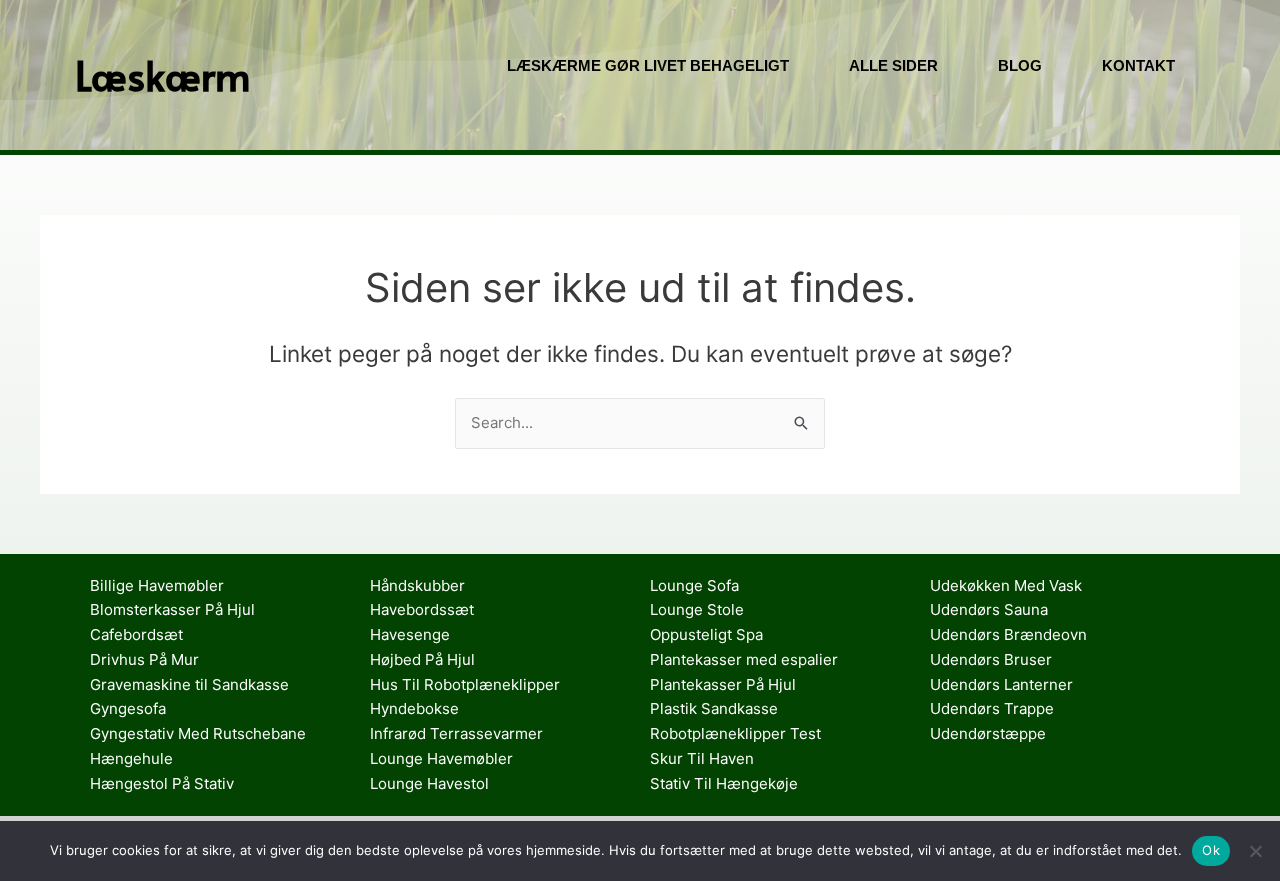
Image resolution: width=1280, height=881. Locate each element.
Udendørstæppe (988, 733)
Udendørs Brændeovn (1008, 634)
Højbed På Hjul (422, 659)
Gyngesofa (128, 708)
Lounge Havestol (429, 783)
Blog (1020, 65)
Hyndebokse (414, 708)
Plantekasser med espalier (744, 659)
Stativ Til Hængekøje (724, 783)
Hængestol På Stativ (162, 783)
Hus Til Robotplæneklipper (465, 684)
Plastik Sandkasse (714, 708)
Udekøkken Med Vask (1006, 585)
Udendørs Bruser (991, 659)
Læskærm (163, 74)
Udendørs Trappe (992, 708)
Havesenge (410, 634)
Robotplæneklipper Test (735, 733)
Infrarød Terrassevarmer (456, 733)
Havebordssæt (422, 609)
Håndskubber (417, 585)
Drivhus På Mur (144, 659)
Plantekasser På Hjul (723, 684)
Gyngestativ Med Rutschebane (198, 733)
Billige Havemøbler (157, 585)
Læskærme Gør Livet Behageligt (648, 65)
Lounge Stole (697, 609)
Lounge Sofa (694, 585)
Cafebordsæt (136, 634)
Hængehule (131, 758)
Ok (1211, 850)
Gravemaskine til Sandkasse (189, 684)
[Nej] (1255, 851)
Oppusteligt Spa (706, 634)
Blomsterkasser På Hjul (172, 609)
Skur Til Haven (702, 758)
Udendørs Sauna (989, 609)
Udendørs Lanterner (1001, 684)
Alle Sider (893, 65)
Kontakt (1138, 65)
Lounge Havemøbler (441, 758)
